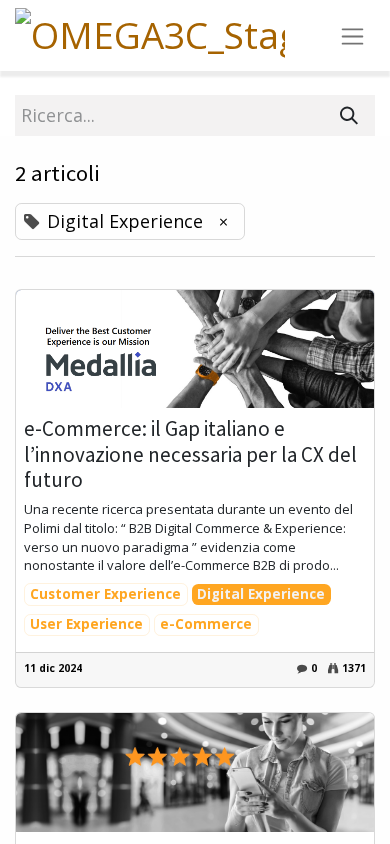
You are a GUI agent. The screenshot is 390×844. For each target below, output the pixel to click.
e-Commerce (206, 624)
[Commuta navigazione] (352, 35)
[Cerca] (349, 115)
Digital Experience (261, 594)
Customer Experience (105, 594)
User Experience (86, 624)
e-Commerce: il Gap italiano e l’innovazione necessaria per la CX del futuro (190, 454)
